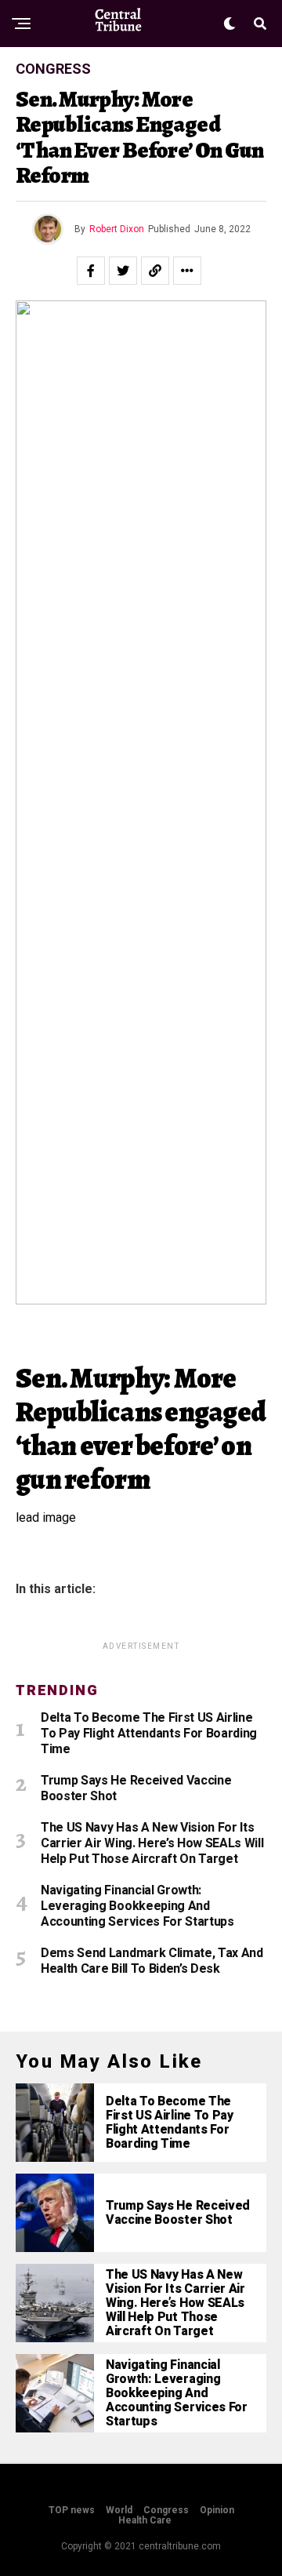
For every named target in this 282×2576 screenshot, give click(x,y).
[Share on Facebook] (91, 271)
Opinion (217, 2510)
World (119, 2510)
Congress (166, 2510)
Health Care (145, 2520)
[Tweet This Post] (123, 271)
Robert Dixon (117, 229)
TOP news (72, 2510)
